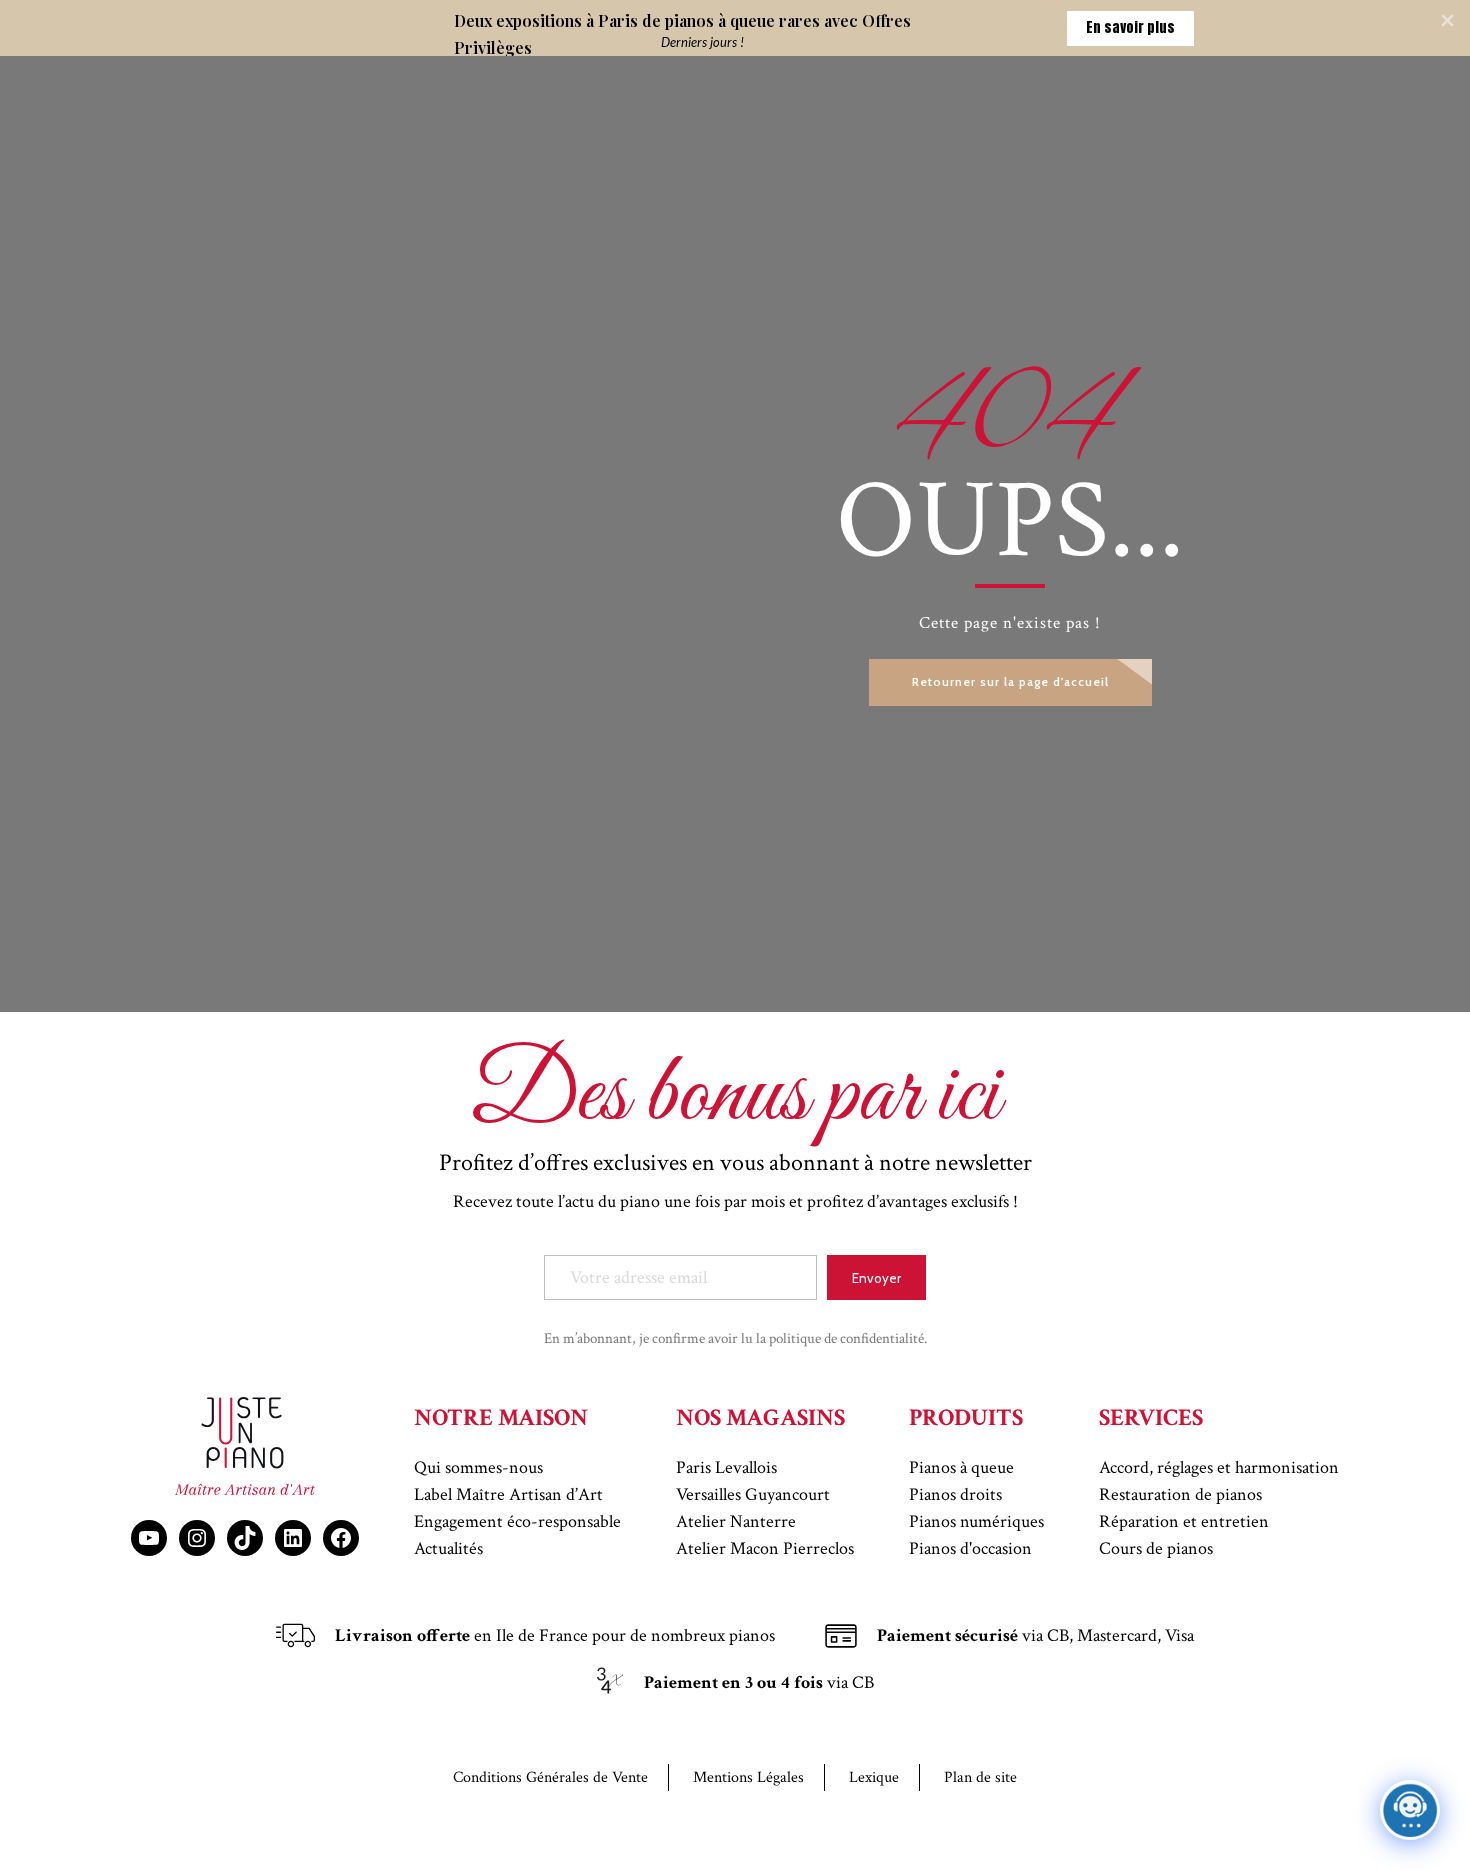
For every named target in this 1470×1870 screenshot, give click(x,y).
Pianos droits (955, 1494)
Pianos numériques (976, 1521)
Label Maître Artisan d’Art (508, 1494)
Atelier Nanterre (736, 1521)
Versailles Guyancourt (753, 1494)
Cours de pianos (1156, 1548)
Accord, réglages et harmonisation (1219, 1467)
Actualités (448, 1548)
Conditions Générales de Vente (550, 1777)
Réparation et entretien (1184, 1521)
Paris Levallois (726, 1467)
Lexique (874, 1777)
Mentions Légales (748, 1777)
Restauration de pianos (1180, 1494)
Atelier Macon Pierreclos (765, 1548)
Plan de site (980, 1777)
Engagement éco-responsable (517, 1521)
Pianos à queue (961, 1467)
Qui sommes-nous (478, 1467)
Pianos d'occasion (970, 1548)
